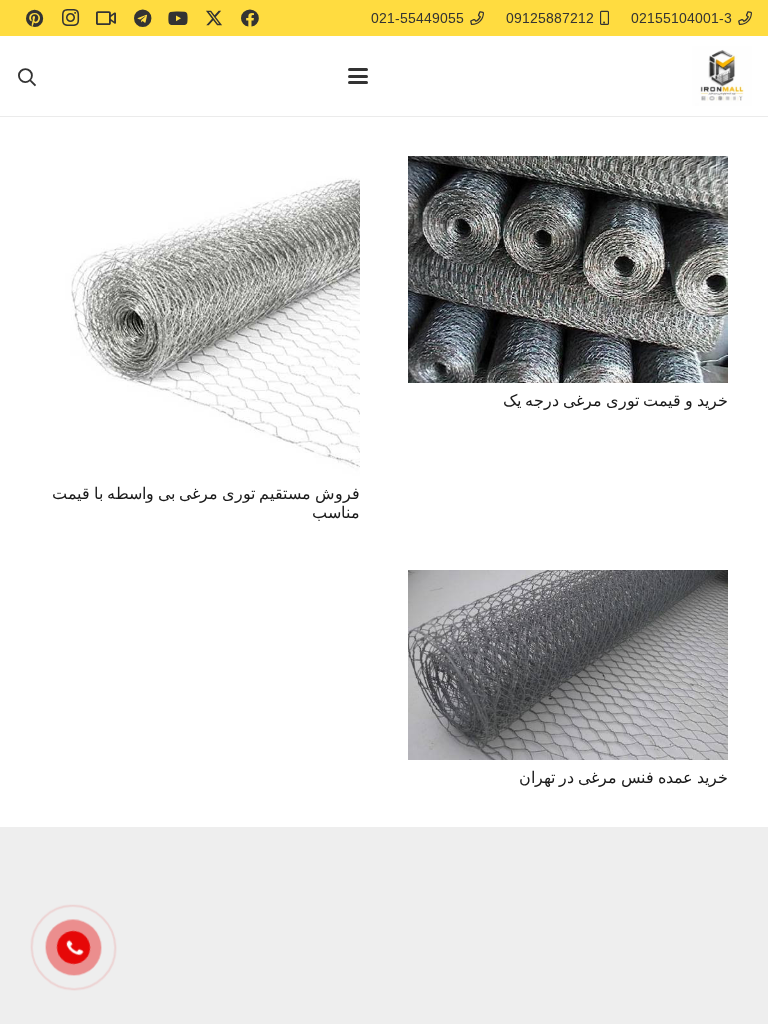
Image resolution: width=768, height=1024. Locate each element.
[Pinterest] (34, 18)
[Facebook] (250, 18)
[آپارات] (106, 18)
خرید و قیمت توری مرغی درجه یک (615, 400)
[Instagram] (70, 18)
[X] (214, 18)
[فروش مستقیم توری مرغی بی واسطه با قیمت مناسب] (200, 316)
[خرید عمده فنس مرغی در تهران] (568, 664)
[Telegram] (142, 18)
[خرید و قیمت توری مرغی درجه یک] (568, 269)
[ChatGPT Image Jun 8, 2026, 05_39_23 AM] (722, 76)
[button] (358, 76)
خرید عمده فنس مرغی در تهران (623, 777)
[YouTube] (178, 18)
